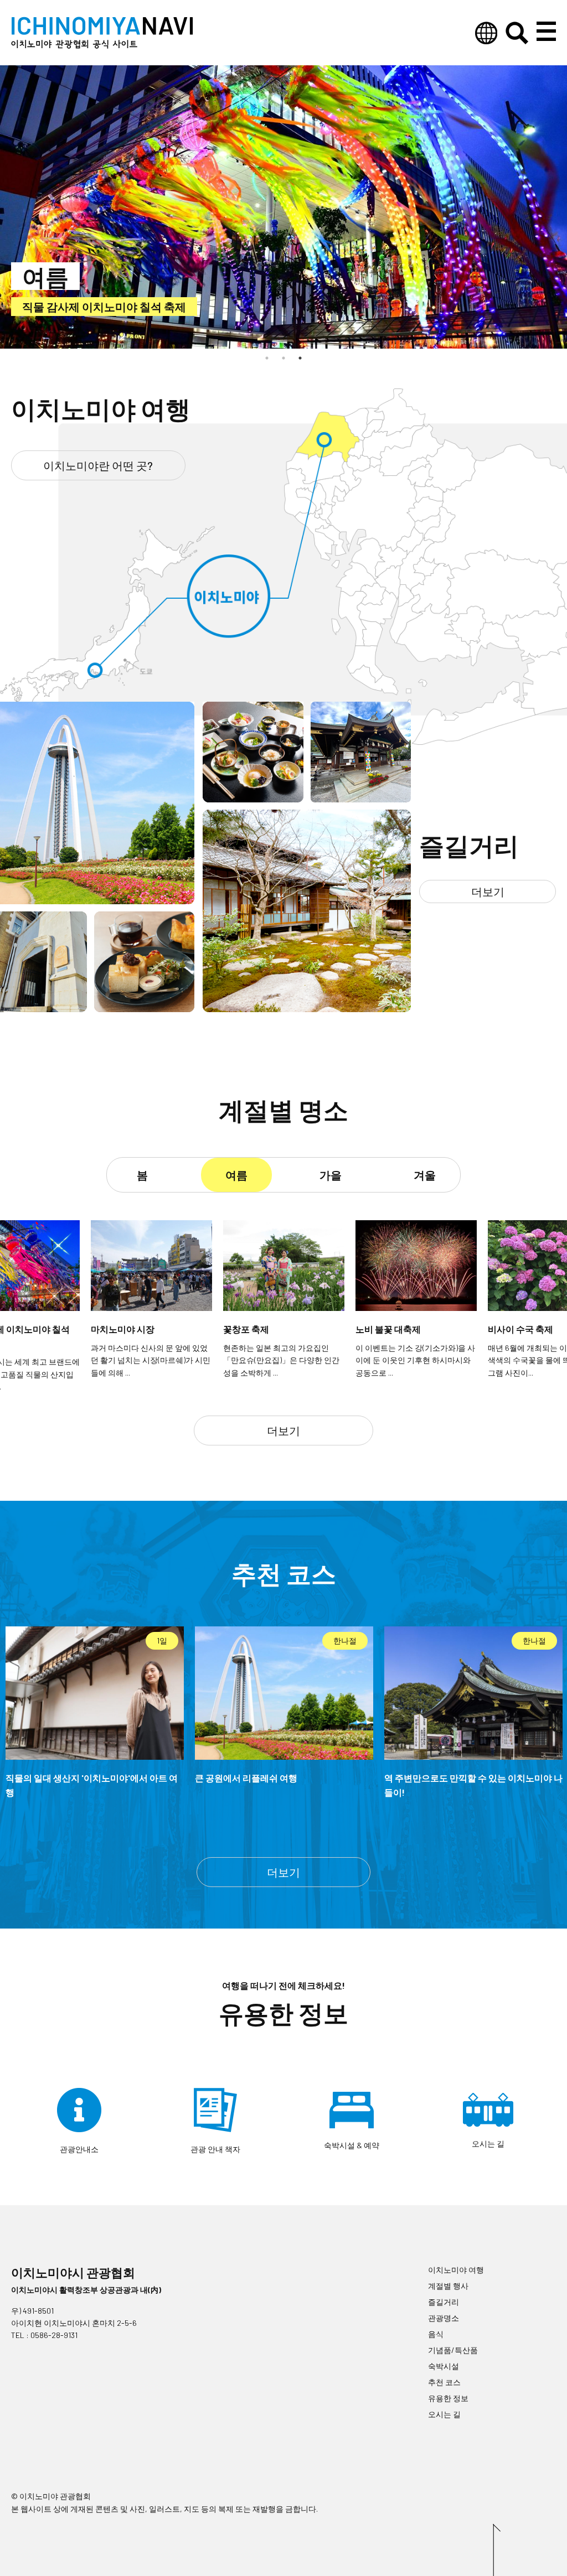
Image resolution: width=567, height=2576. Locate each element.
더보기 (488, 892)
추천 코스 (444, 2382)
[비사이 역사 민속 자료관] (307, 1008)
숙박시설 (444, 2366)
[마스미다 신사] (361, 798)
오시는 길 (444, 2414)
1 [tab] (267, 358)
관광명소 (444, 2318)
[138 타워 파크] (97, 900)
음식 (436, 2334)
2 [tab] (283, 358)
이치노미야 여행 (456, 2270)
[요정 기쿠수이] (253, 798)
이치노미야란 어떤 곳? (98, 465)
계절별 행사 (448, 2286)
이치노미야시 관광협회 (73, 2272)
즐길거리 (444, 2302)
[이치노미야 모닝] (145, 1008)
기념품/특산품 (453, 2350)
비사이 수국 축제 (63, 307)
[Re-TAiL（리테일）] (43, 1008)
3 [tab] (300, 358)
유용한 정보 (448, 2398)
